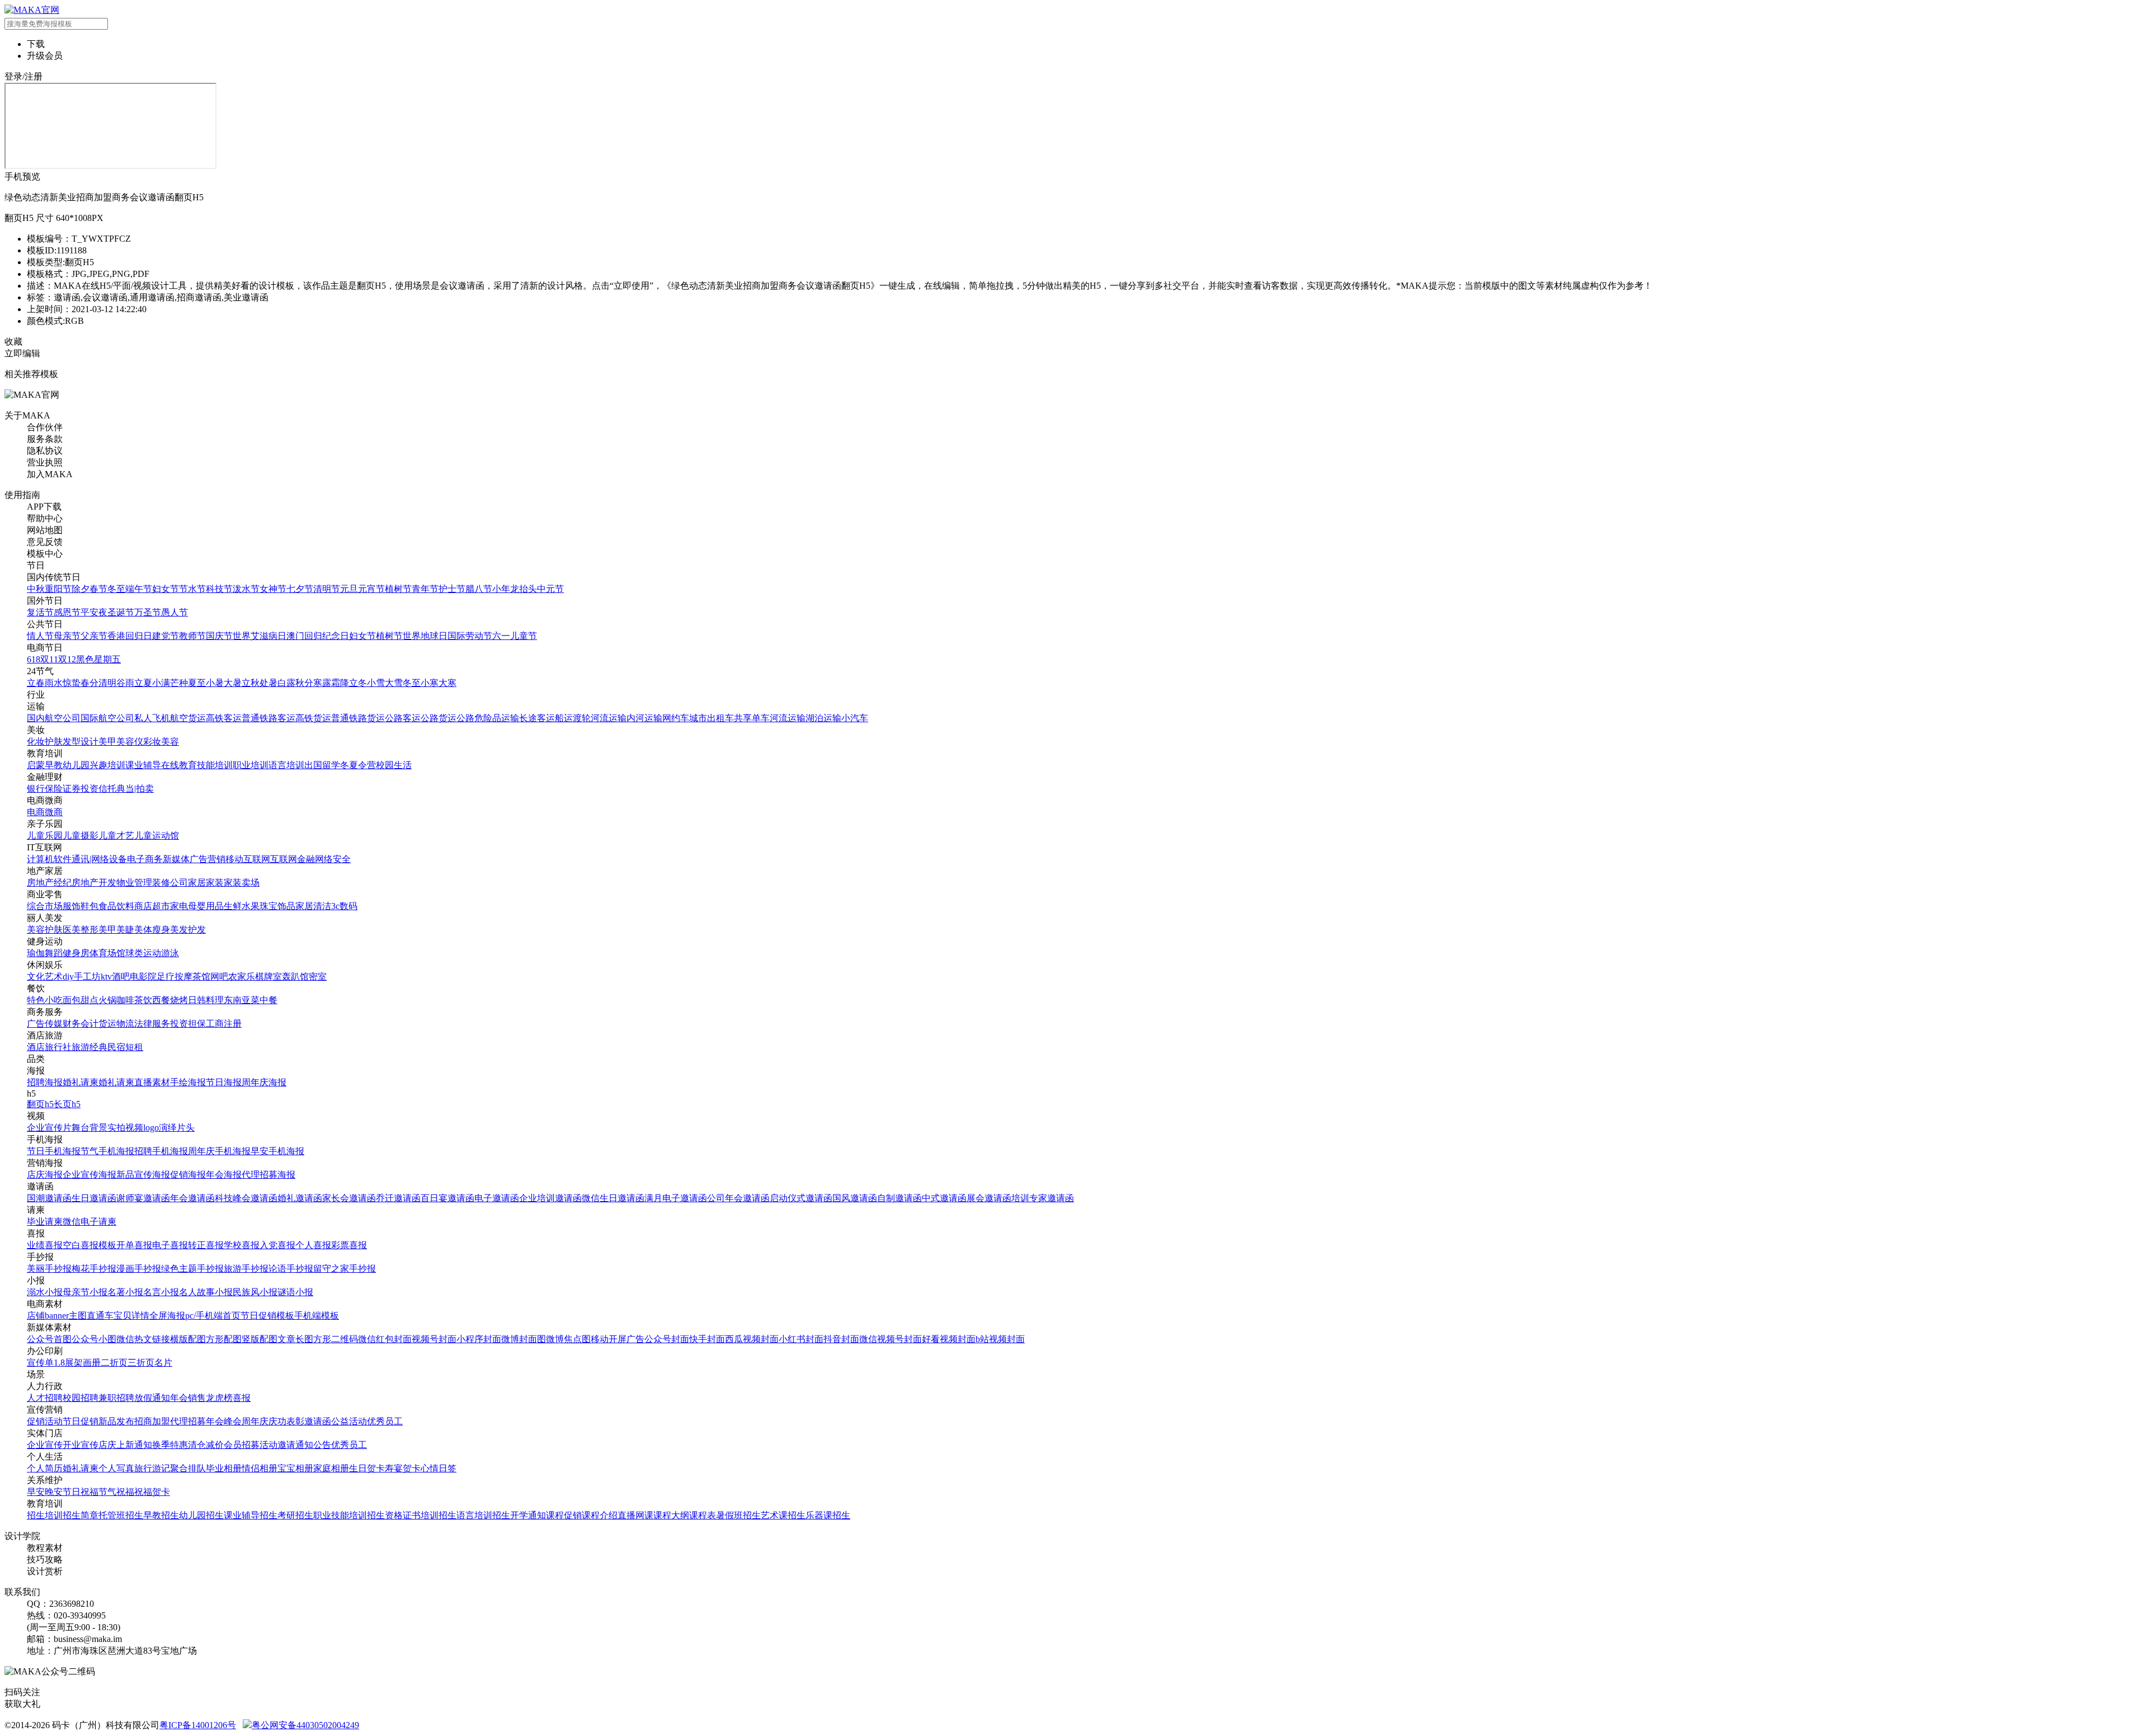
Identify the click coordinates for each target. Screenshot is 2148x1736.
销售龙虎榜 (210, 1398)
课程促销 (564, 1515)
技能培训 (215, 765)
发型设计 (81, 742)
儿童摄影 (81, 836)
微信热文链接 (143, 1339)
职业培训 (251, 765)
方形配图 (224, 1339)
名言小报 (161, 1292)
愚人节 (175, 612)
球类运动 (143, 953)
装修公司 (170, 883)
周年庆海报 (264, 1082)
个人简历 (45, 1468)
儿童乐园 (45, 836)
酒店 (36, 1047)
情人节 (40, 636)
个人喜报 (313, 1245)
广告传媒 (45, 1024)
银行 (36, 789)
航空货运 (188, 718)
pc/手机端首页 (213, 1316)
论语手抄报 (291, 1269)
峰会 (233, 1421)
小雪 (376, 683)
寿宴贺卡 (403, 1468)
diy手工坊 (82, 977)
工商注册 (224, 1024)
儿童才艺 (116, 836)
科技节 (219, 589)
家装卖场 (242, 883)
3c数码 (344, 906)
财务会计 (81, 1024)
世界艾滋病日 (260, 636)
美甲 (107, 742)
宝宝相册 (295, 1468)
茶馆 (201, 977)
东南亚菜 (242, 1000)
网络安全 (333, 859)
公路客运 (403, 718)
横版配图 (188, 1339)
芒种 (179, 683)
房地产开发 (94, 883)
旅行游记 (152, 1468)
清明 (107, 683)
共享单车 (752, 718)
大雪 (394, 683)
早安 (36, 1492)
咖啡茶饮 (134, 1000)
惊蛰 (72, 683)
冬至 (116, 589)
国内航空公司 (54, 718)
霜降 (340, 683)
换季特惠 (170, 1445)
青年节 (425, 589)
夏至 (197, 683)
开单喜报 (134, 1245)
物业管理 (134, 883)
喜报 (242, 1398)
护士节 (452, 589)
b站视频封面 (1000, 1339)
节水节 (192, 589)
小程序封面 (479, 1339)
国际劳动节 (470, 636)
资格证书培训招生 (421, 1515)
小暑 (215, 683)
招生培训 (45, 1515)
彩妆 (152, 742)
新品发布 (116, 1421)
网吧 (219, 977)
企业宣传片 (49, 1128)
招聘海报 (45, 1082)
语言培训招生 (483, 1515)
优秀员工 (385, 1421)
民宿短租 (125, 1047)
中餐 (268, 1000)
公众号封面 (667, 1339)
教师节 (192, 636)
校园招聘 (81, 1398)
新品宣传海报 (143, 1175)
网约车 (676, 718)
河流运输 (609, 718)
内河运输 (644, 718)
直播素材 (152, 1082)
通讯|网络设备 (99, 859)
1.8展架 (68, 1363)
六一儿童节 (515, 636)
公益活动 (349, 1421)
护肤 (54, 742)
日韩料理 (206, 1000)
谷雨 (125, 683)
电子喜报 (170, 1245)
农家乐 (242, 977)
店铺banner (48, 1316)
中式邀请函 (944, 1198)
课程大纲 (671, 1515)
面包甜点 (81, 1000)
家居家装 (206, 883)
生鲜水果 (242, 906)
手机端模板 (317, 1316)
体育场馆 (107, 953)
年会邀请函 (192, 1198)
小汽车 (855, 718)
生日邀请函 (94, 1198)
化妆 (36, 742)
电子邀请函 (497, 1198)
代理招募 (188, 1421)
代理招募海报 (268, 1175)
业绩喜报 (45, 1245)
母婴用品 (206, 906)
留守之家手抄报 (345, 1269)
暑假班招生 (738, 1515)
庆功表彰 (286, 1421)
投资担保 (188, 1024)
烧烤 (179, 1000)
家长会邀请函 (349, 1198)
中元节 (550, 589)
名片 (163, 1363)
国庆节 (219, 636)
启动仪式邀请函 (801, 1198)
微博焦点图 (568, 1339)
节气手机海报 (107, 1151)
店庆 (107, 1445)
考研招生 (295, 1515)
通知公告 (313, 1445)
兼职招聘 (116, 1398)
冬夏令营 (358, 765)
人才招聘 (45, 1398)
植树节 (398, 589)
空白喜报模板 (89, 1245)
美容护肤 (45, 930)
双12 (67, 659)
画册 (92, 1363)
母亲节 (67, 636)
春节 (98, 589)
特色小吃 (45, 1000)
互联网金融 (293, 859)
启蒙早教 (45, 765)
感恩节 (67, 612)
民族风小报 (255, 1292)
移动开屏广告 (618, 1339)
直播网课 (635, 1515)
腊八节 (479, 589)
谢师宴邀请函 (143, 1198)
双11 (49, 659)
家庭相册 (331, 1468)
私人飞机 (152, 718)
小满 (161, 683)
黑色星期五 (98, 659)
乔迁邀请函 (398, 1198)
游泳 (170, 953)
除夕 (81, 589)
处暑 (268, 683)
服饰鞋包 (81, 906)
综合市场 (45, 906)
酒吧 (121, 977)
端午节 (139, 589)
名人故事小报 (206, 1292)
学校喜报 (242, 1245)
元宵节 (371, 589)
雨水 (54, 683)
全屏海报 (167, 1316)
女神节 (273, 589)
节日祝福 (81, 1492)
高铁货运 (313, 718)
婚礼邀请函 (300, 1198)
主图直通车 (91, 1316)
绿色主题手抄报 (192, 1269)
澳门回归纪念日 (318, 636)
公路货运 (439, 718)
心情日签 (439, 1468)
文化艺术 (45, 977)
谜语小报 (295, 1292)
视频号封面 (434, 1339)
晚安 (54, 1492)
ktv (106, 977)
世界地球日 (425, 636)
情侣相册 (260, 1468)
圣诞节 (121, 612)
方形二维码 (336, 1339)
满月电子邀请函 (676, 1198)
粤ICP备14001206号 (198, 1725)
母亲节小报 (85, 1292)
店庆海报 (45, 1175)
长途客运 (537, 718)
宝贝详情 (131, 1316)
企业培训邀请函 (550, 1198)
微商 (54, 812)
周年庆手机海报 (219, 1151)
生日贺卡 (367, 1468)
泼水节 (246, 589)
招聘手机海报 (161, 1151)
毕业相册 (224, 1468)
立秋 (251, 683)
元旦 (349, 589)
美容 (170, 742)
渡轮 (582, 718)
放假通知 (152, 1398)
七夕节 (300, 589)
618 (34, 659)
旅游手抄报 (246, 1269)
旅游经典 (89, 1047)
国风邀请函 (855, 1198)
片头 (186, 1128)
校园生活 (394, 765)
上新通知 (134, 1445)
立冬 (358, 683)
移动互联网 (248, 859)
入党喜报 (277, 1245)
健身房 (76, 953)
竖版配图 (260, 1339)
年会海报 (224, 1175)
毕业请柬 (45, 1222)
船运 (564, 718)
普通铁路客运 (268, 718)
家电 (179, 906)
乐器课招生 (828, 1515)
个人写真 (116, 1468)
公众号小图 (94, 1339)
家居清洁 (313, 906)
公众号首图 (49, 1339)
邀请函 (318, 1421)
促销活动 (45, 1421)
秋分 (304, 683)
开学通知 (528, 1515)
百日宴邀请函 (447, 1198)
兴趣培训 (107, 765)
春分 (89, 683)
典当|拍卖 (135, 789)
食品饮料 (116, 906)
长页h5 (67, 1104)
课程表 (703, 1515)
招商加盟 (152, 1421)
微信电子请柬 (89, 1222)
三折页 (141, 1363)
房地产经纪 (49, 883)
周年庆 (255, 1421)
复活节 (40, 612)
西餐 (161, 1000)
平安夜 (94, 612)
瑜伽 (36, 953)
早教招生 (161, 1515)
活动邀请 (277, 1445)
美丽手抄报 (49, 1269)
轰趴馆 (295, 977)
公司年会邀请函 (738, 1198)
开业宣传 (81, 1445)
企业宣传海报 (89, 1175)
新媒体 (176, 859)
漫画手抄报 (139, 1269)
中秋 (36, 589)
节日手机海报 (54, 1151)
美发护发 (188, 930)
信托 (107, 789)
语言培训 (286, 765)
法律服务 (152, 1024)
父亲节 (94, 636)
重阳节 (58, 589)
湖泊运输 (823, 718)
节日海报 (224, 1082)
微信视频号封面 (891, 1339)
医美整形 (81, 930)
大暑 (233, 683)
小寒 (430, 683)
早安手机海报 (277, 1151)
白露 (286, 683)
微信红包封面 (385, 1339)
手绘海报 (188, 1082)
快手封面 (707, 1339)
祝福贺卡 (152, 1492)
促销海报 (188, 1175)
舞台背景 (89, 1128)
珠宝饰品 (277, 906)
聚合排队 (188, 1468)
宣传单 (40, 1363)
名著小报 (125, 1292)
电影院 (143, 977)
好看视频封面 (949, 1339)
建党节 (166, 636)
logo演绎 (160, 1128)
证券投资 (81, 789)
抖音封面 (841, 1339)
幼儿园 (76, 765)
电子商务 (145, 859)
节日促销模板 (267, 1316)
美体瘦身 (152, 930)
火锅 (107, 1000)
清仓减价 (206, 1445)
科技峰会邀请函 (246, 1198)
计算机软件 (49, 859)
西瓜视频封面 (752, 1339)
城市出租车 (712, 718)
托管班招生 (121, 1515)
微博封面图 (524, 1339)
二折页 (114, 1363)
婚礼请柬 (81, 1082)
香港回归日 (130, 636)
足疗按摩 (175, 977)
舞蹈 (54, 953)
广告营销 (208, 859)
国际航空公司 (107, 718)
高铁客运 (224, 718)
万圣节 (148, 612)
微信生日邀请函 (613, 1198)
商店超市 (152, 906)
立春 (36, 683)
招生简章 (81, 1515)
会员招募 (242, 1445)
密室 (318, 977)
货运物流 (116, 1024)
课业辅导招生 (251, 1515)
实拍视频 (125, 1128)
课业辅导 (143, 765)
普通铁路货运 (358, 718)
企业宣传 (45, 1445)
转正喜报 (206, 1245)
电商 (36, 812)
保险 (54, 789)
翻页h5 (40, 1104)
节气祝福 (116, 1492)
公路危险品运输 (488, 718)
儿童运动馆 (157, 836)
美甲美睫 (116, 930)
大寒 (447, 683)
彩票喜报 (349, 1245)
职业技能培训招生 (349, 1515)
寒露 (322, 683)
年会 (179, 1398)
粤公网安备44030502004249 (305, 1725)
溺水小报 (45, 1292)
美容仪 (130, 742)
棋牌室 (268, 977)
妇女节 (166, 589)
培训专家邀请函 (1043, 1198)
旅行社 (58, 1047)
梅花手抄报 (94, 1269)
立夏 (143, 683)
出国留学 (322, 765)
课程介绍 (600, 1515)
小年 (501, 589)
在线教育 (179, 765)
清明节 (327, 589)
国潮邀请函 (49, 1198)
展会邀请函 (989, 1198)
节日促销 (81, 1421)
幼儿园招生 (201, 1515)
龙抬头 (524, 589)
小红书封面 (801, 1339)
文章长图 (295, 1339)
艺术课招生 (783, 1515)
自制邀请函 (899, 1198)
